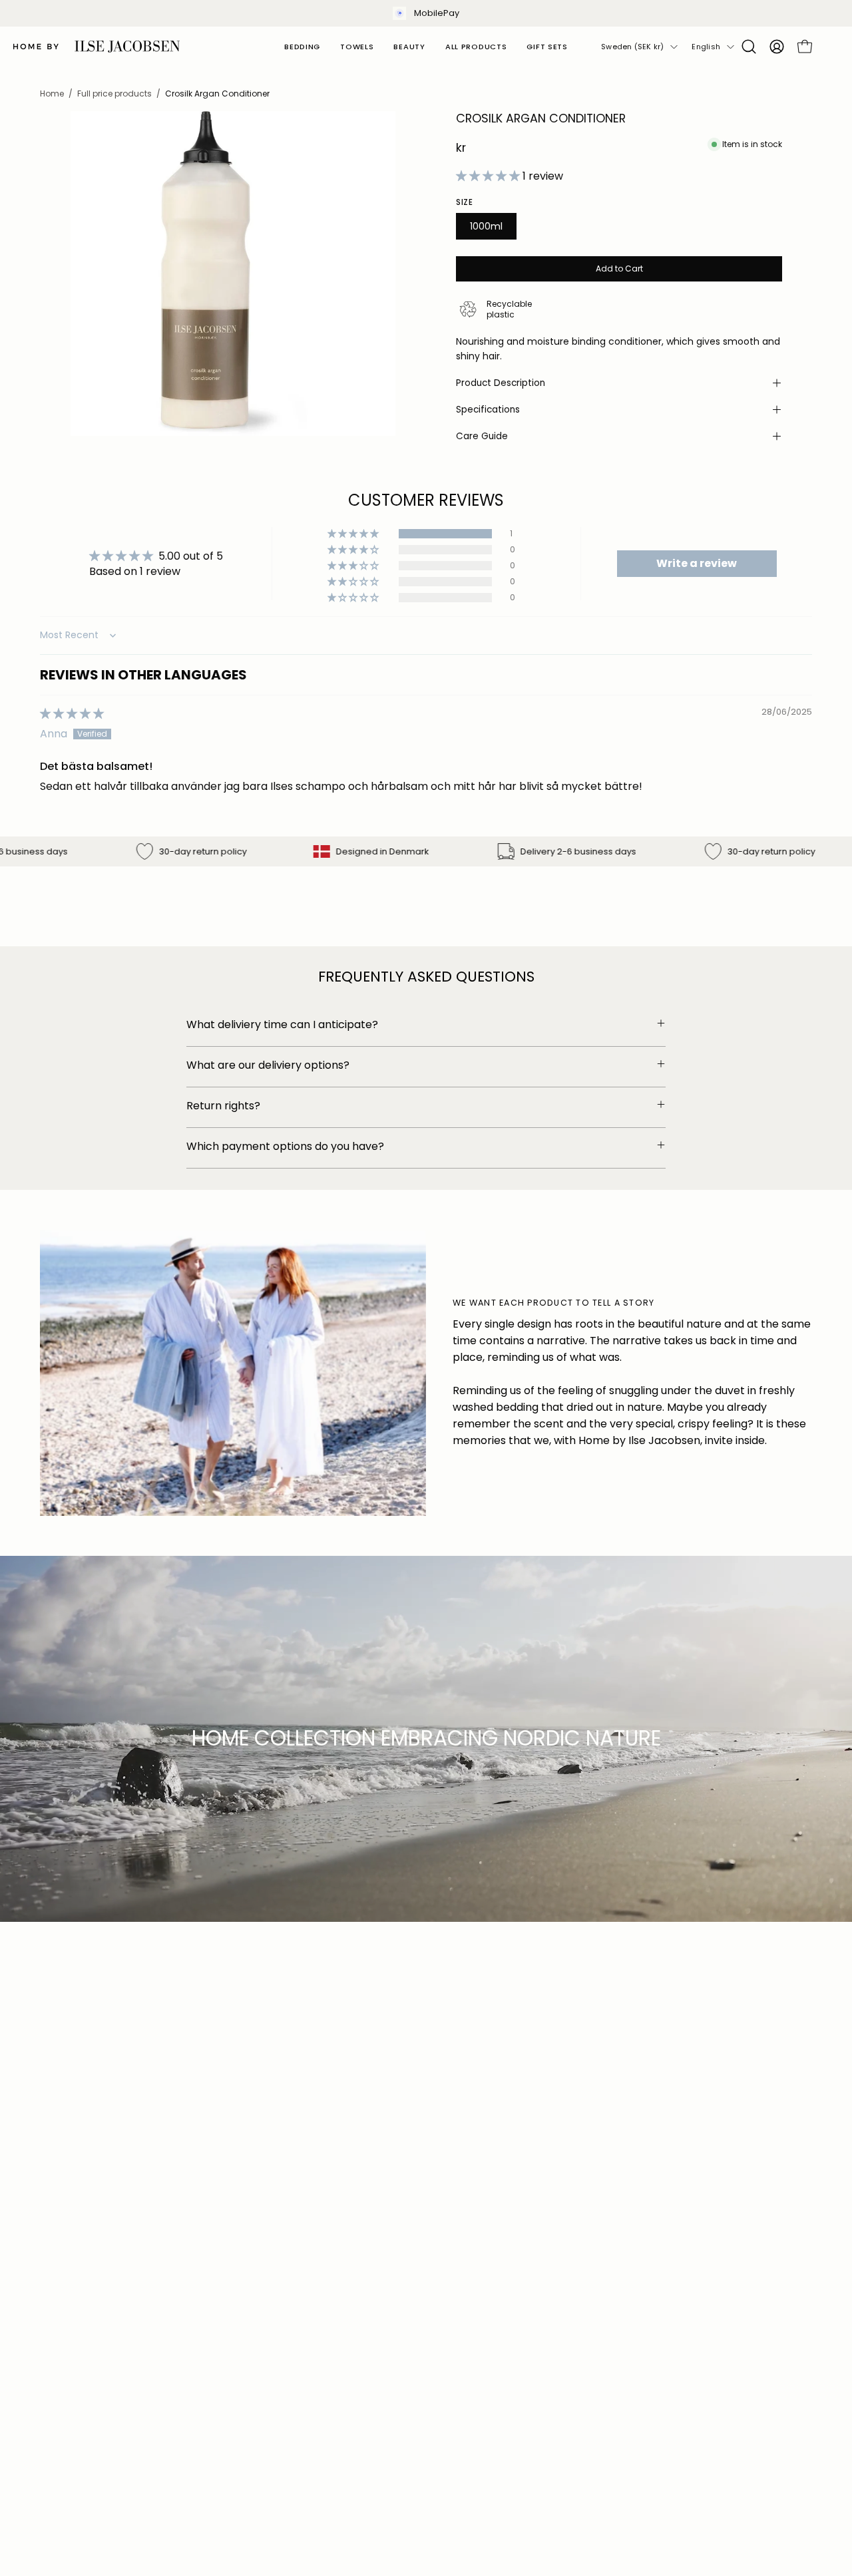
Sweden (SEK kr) (632, 47)
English (706, 47)
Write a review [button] (697, 563)
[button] (749, 47)
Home (52, 93)
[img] (72, 714)
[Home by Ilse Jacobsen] (97, 47)
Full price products (114, 93)
